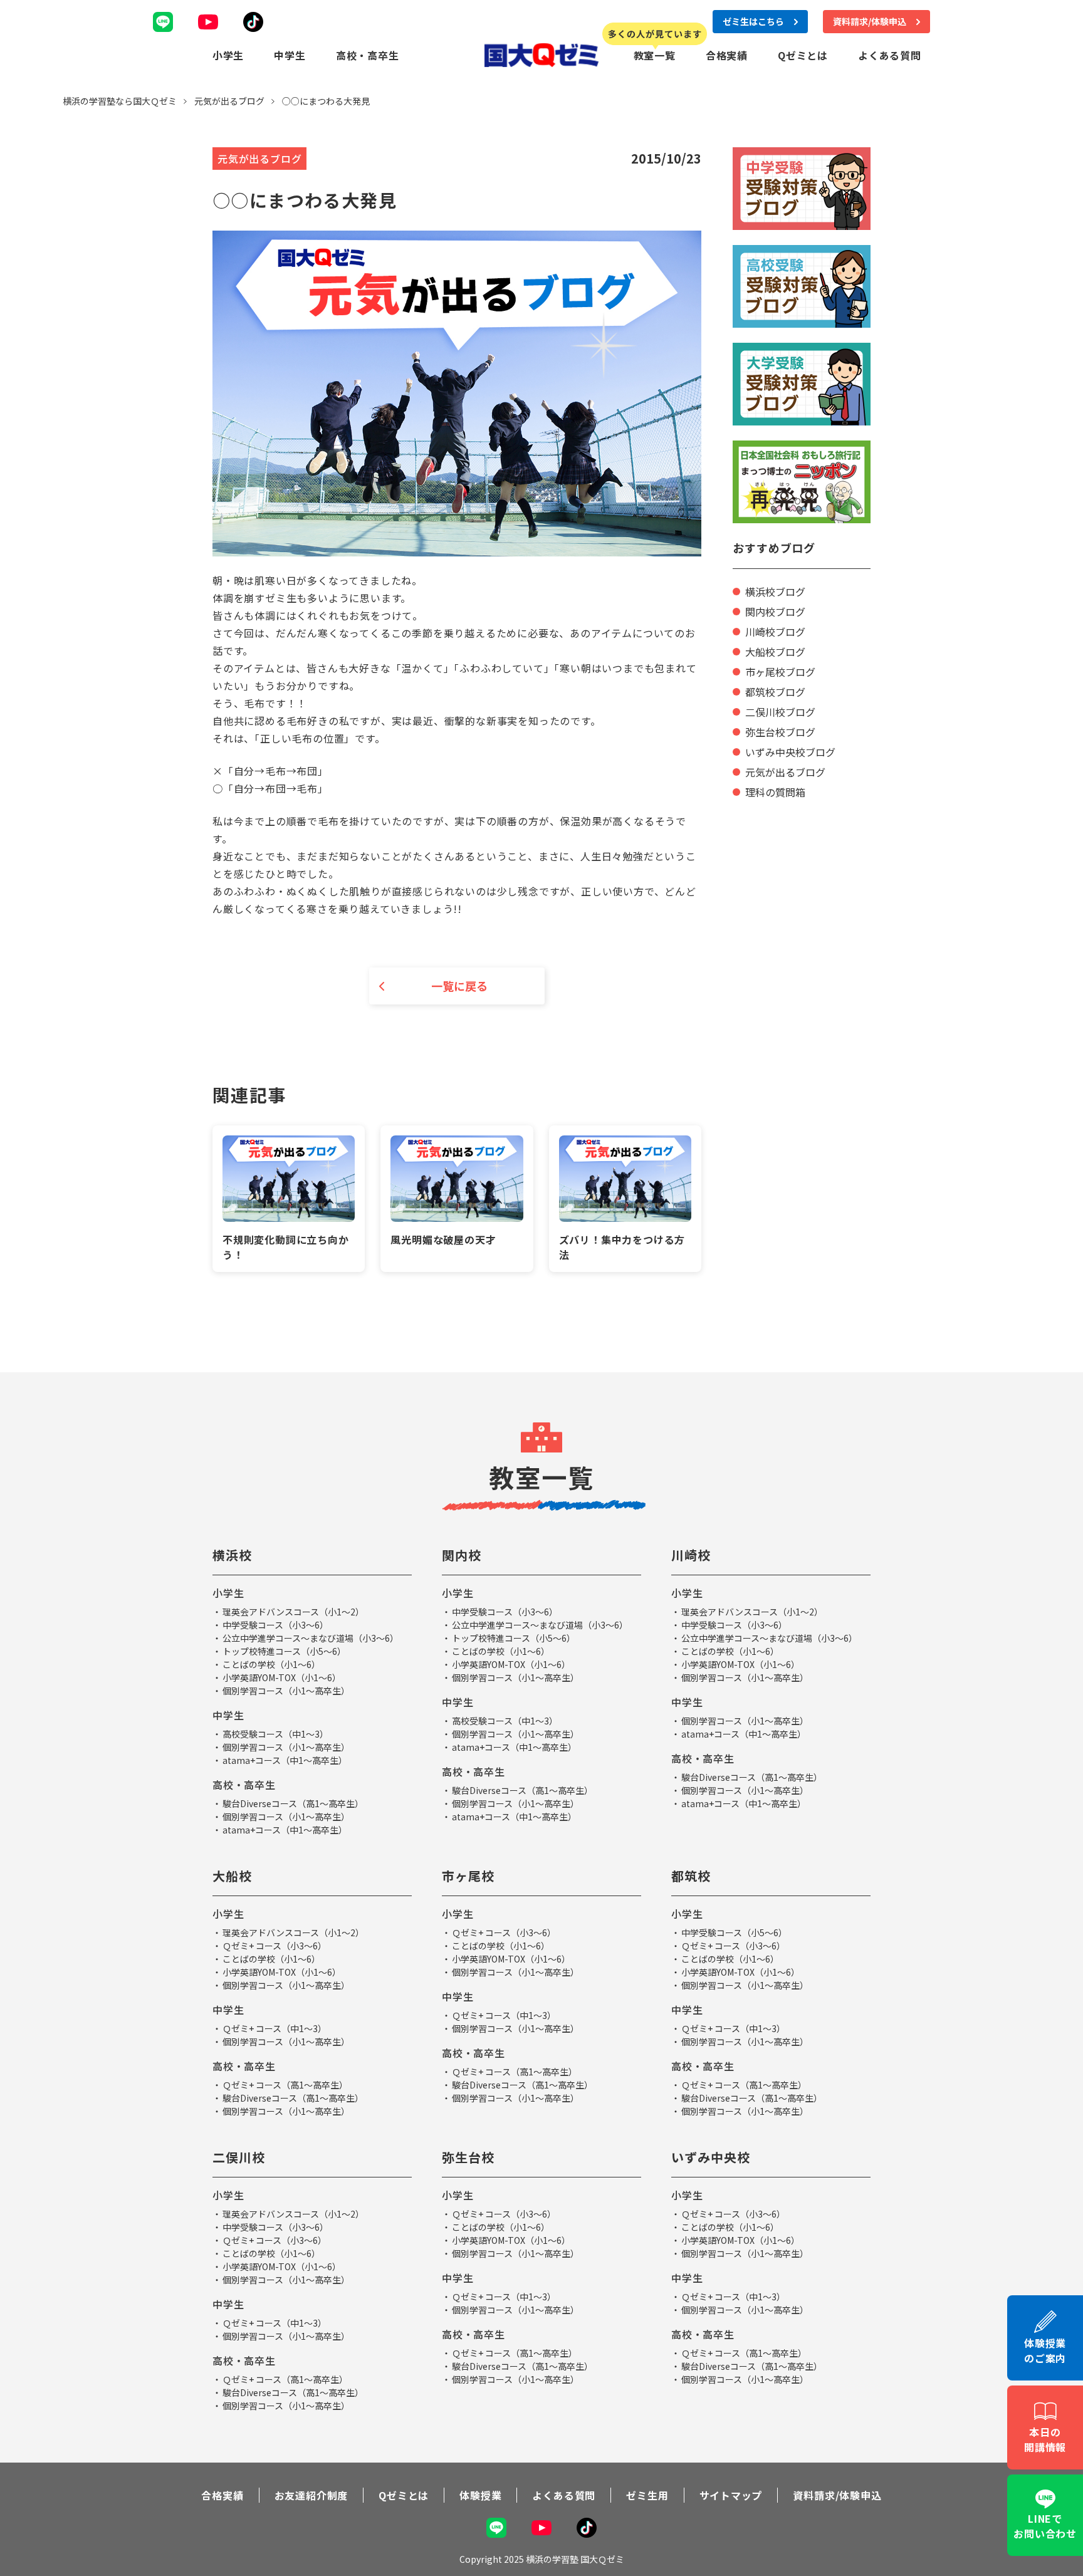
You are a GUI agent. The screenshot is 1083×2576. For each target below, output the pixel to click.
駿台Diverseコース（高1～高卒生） (293, 1803)
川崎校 (691, 1555)
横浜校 (232, 1555)
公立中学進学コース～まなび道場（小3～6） (311, 1638)
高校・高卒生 (368, 55)
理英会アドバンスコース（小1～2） (293, 1612)
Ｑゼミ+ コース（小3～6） (275, 1946)
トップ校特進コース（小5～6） (284, 1651)
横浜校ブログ (775, 592)
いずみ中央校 (711, 2157)
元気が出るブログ (785, 772)
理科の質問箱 (775, 792)
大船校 (232, 1876)
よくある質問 (890, 55)
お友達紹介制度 (311, 2495)
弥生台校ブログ (780, 732)
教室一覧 (655, 55)
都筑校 (691, 1876)
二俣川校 (239, 2157)
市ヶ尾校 (468, 1876)
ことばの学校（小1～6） (271, 1664)
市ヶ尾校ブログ (780, 672)
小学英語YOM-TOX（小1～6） (282, 1677)
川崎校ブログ (775, 632)
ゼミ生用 (647, 2495)
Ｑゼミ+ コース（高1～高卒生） (285, 2085)
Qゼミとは (803, 55)
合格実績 (727, 55)
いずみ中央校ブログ (790, 752)
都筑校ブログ (775, 692)
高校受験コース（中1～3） (275, 1734)
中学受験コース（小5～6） (734, 1932)
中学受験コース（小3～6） (275, 1625)
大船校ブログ (775, 652)
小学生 (228, 55)
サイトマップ (731, 2495)
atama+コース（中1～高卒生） (285, 1760)
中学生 (290, 55)
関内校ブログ (775, 612)
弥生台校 (468, 2157)
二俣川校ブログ (780, 712)
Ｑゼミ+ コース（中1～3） (275, 2028)
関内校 (462, 1555)
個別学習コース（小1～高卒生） (286, 1691)
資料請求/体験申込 (837, 2495)
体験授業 (480, 2495)
